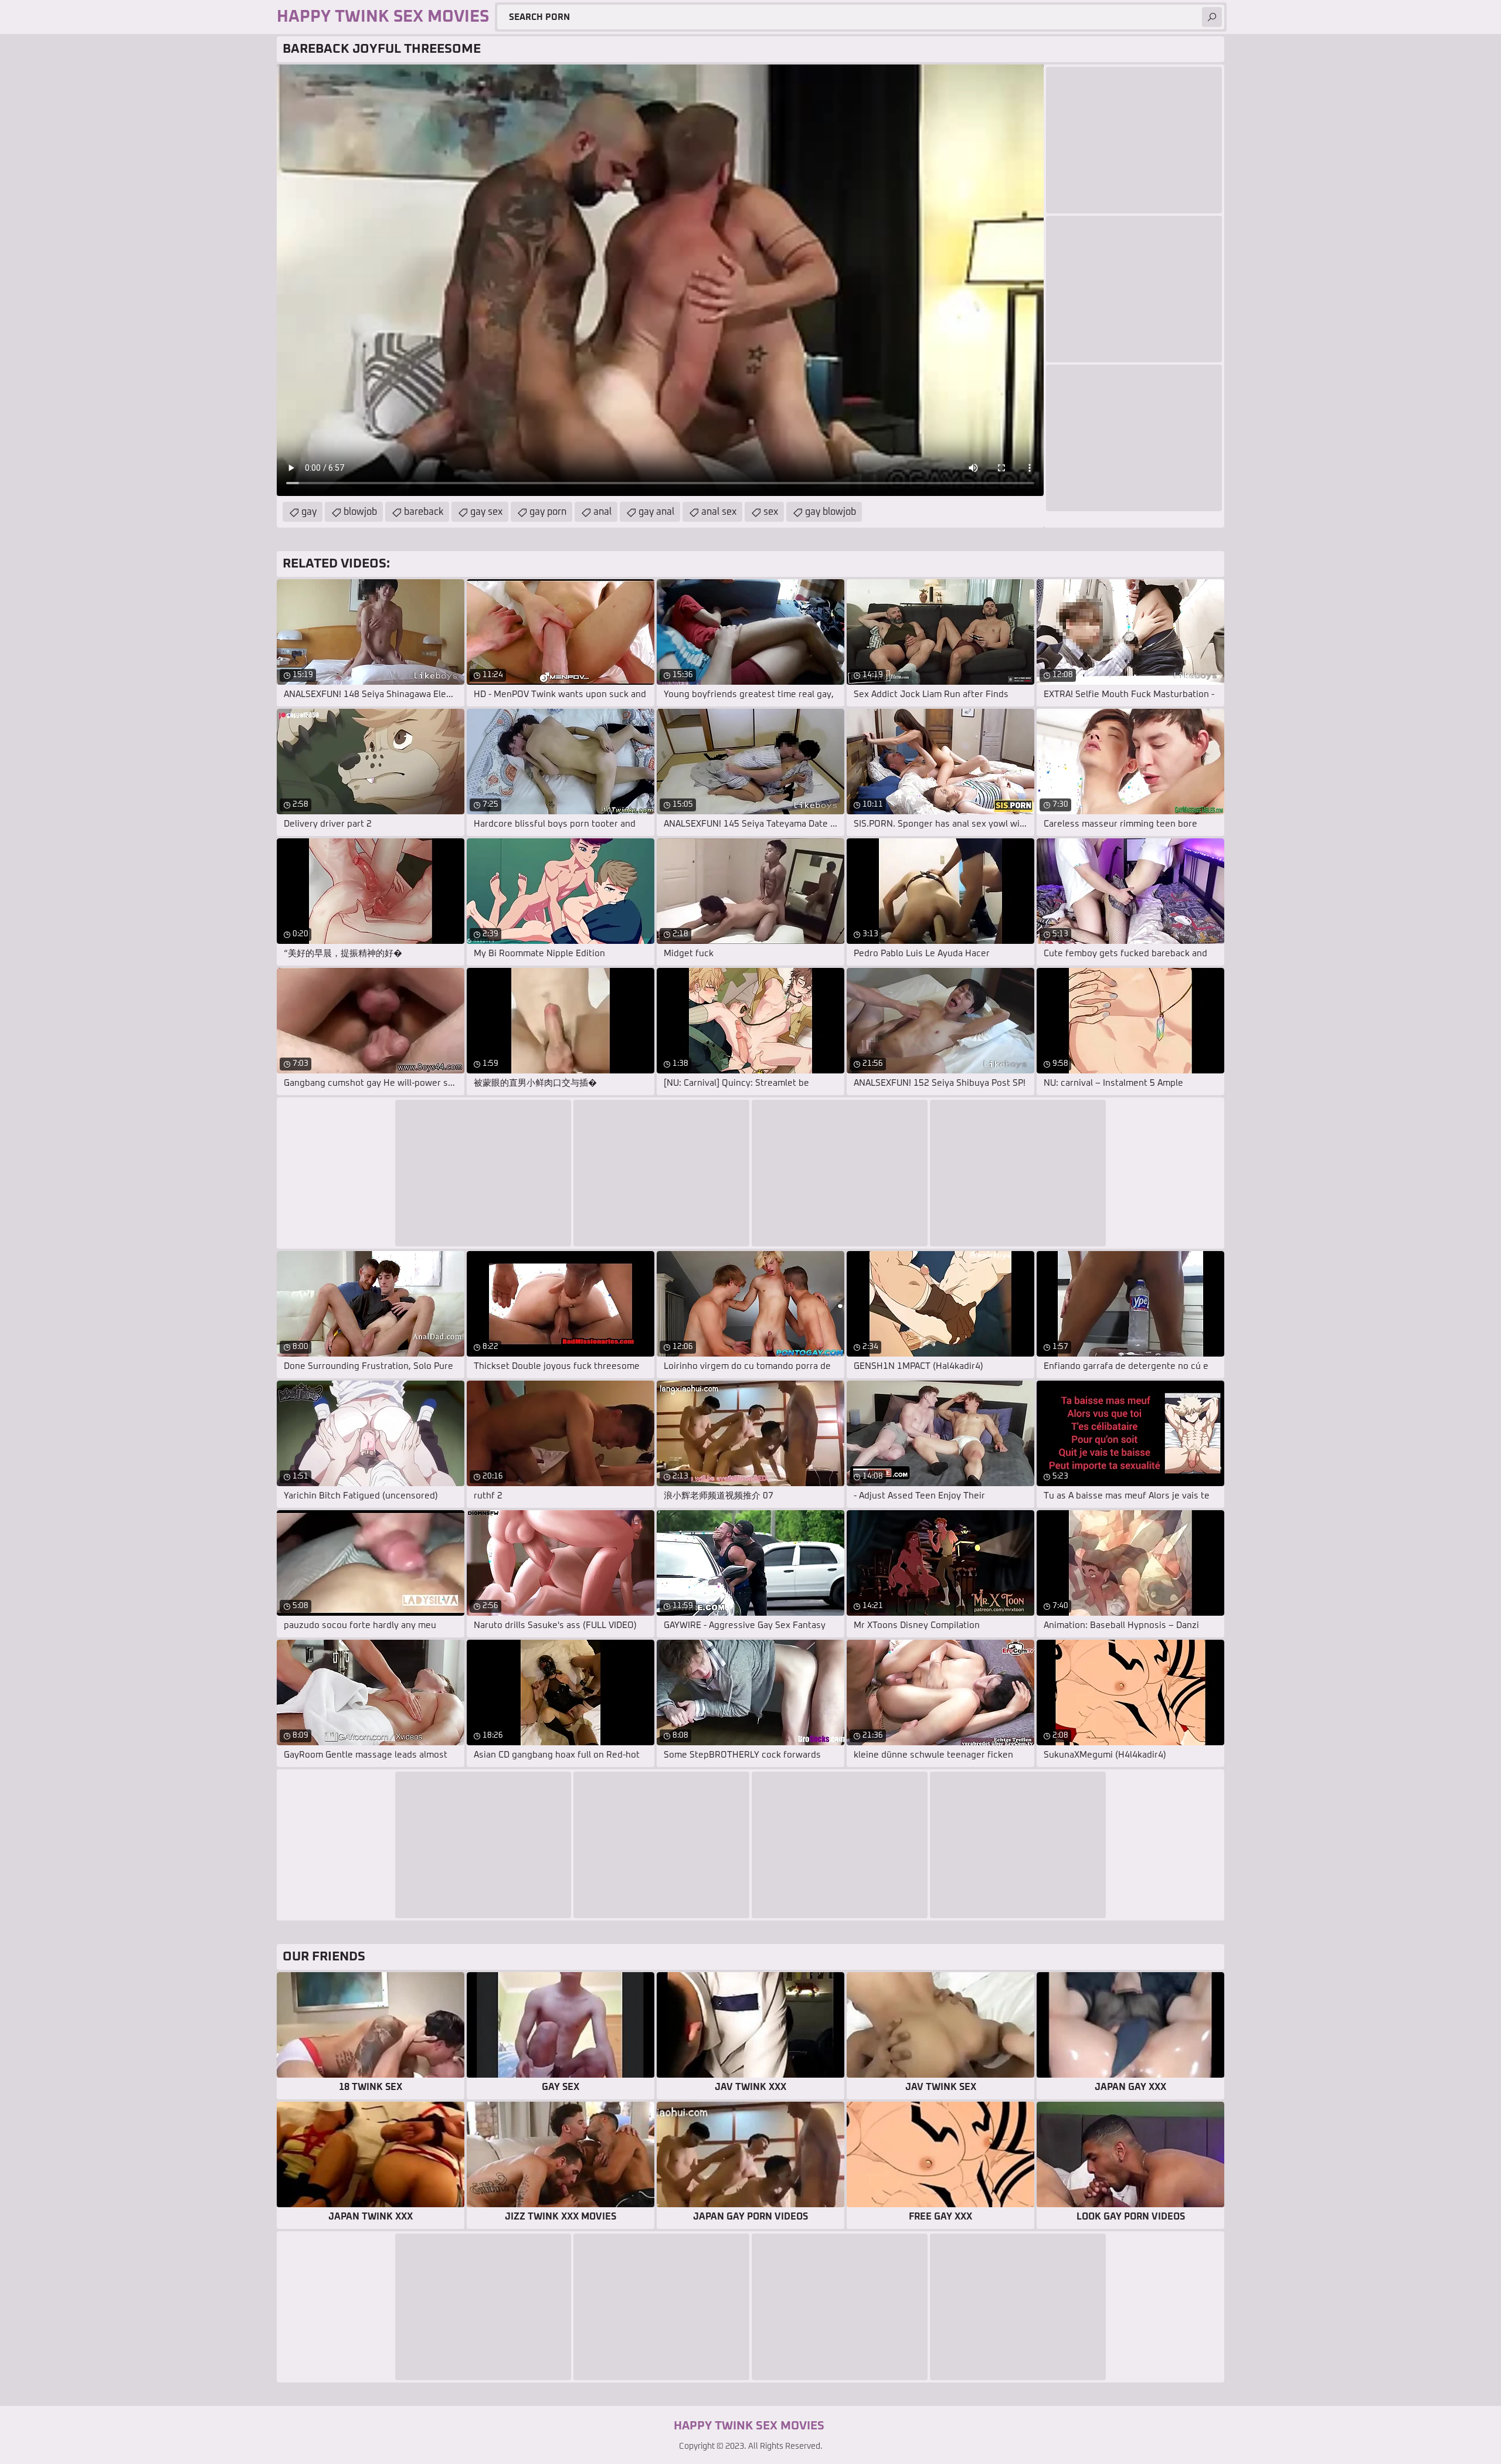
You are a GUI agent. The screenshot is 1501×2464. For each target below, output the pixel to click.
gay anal (656, 512)
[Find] (1212, 17)
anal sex (719, 512)
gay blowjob (831, 512)
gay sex (486, 512)
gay (309, 512)
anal (602, 512)
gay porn (548, 512)
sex (771, 512)
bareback (424, 512)
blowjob (360, 512)
